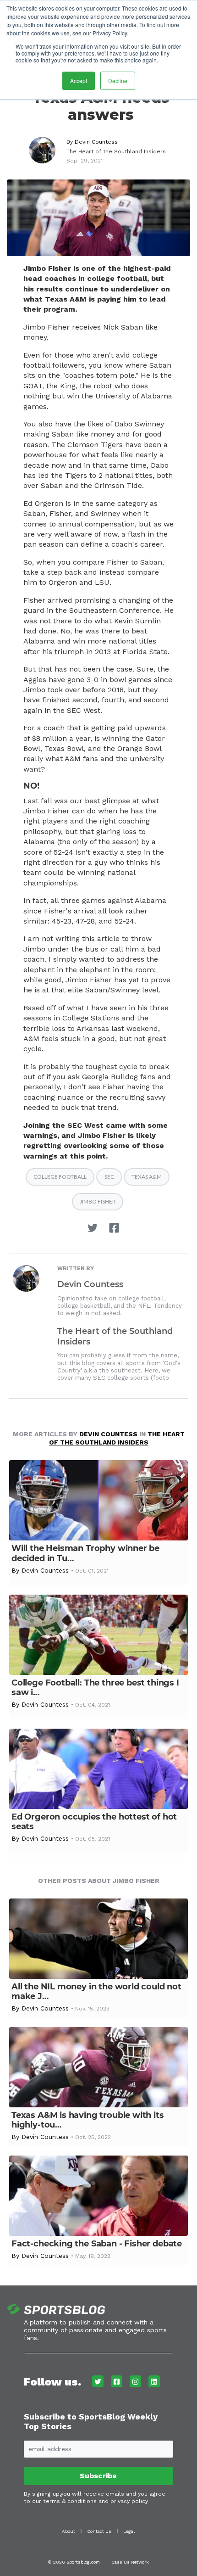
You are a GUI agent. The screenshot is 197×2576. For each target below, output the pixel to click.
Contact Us (99, 2531)
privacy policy (129, 2501)
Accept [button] (79, 81)
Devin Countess (96, 142)
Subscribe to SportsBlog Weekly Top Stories (91, 2422)
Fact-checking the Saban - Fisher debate (97, 2244)
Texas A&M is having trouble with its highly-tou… (88, 2120)
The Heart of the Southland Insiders (116, 151)
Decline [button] (118, 81)
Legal (129, 2531)
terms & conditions (70, 2501)
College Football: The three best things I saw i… (95, 1688)
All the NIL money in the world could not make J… (96, 1991)
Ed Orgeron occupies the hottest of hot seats (94, 1822)
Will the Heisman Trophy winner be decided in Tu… (85, 1553)
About (68, 2531)
